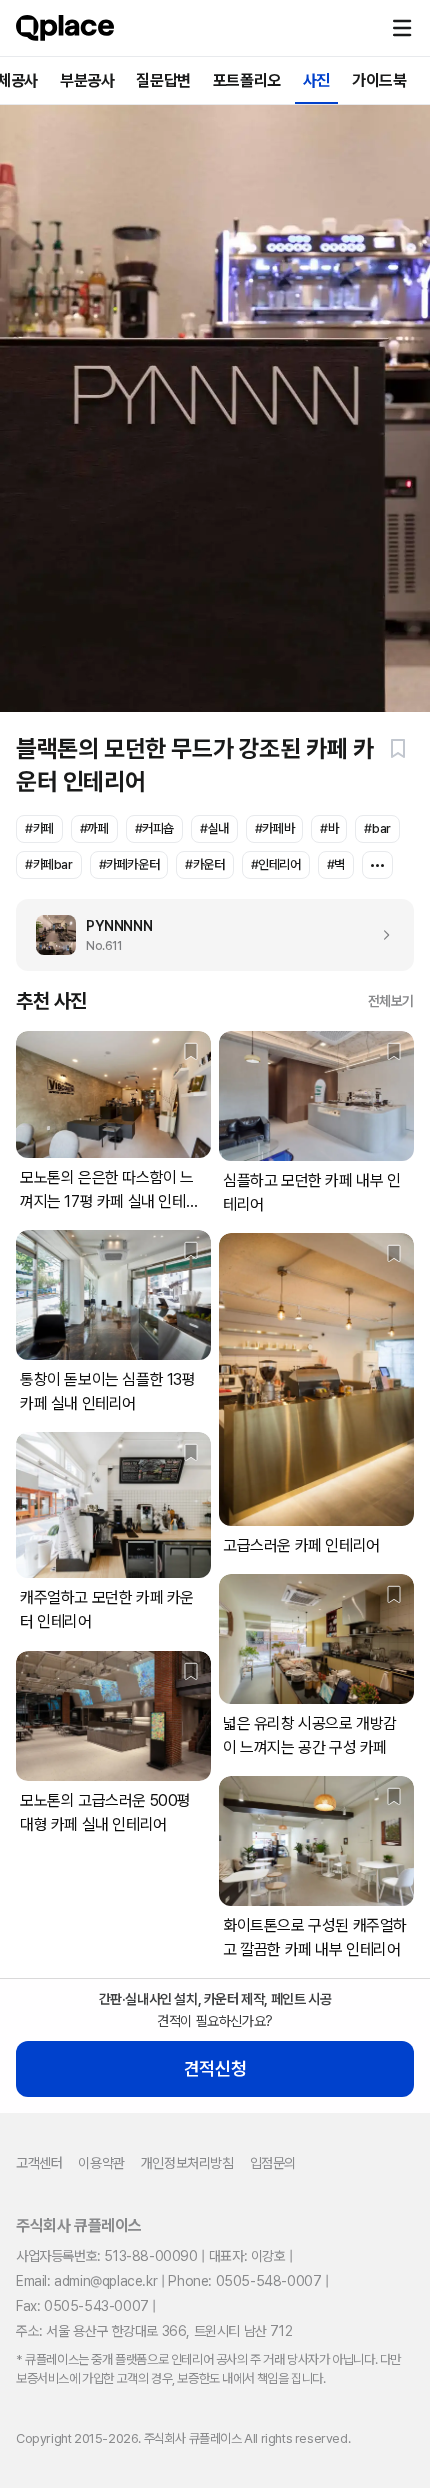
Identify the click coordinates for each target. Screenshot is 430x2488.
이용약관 (101, 2163)
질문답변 (163, 80)
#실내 (214, 828)
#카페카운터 (129, 864)
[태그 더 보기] (377, 865)
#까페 (94, 828)
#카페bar (49, 864)
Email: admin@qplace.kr (86, 2281)
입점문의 (273, 2163)
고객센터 (39, 2163)
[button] (402, 28)
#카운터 (204, 864)
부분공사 (87, 80)
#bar (377, 828)
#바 (329, 828)
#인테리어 (276, 864)
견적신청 (215, 2068)
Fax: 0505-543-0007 (82, 2306)
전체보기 (391, 1001)
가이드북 (379, 80)
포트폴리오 (247, 80)
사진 (316, 80)
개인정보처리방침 (187, 2163)
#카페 (39, 828)
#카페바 (274, 828)
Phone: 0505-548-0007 (244, 2281)
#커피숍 (154, 828)
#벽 (336, 864)
